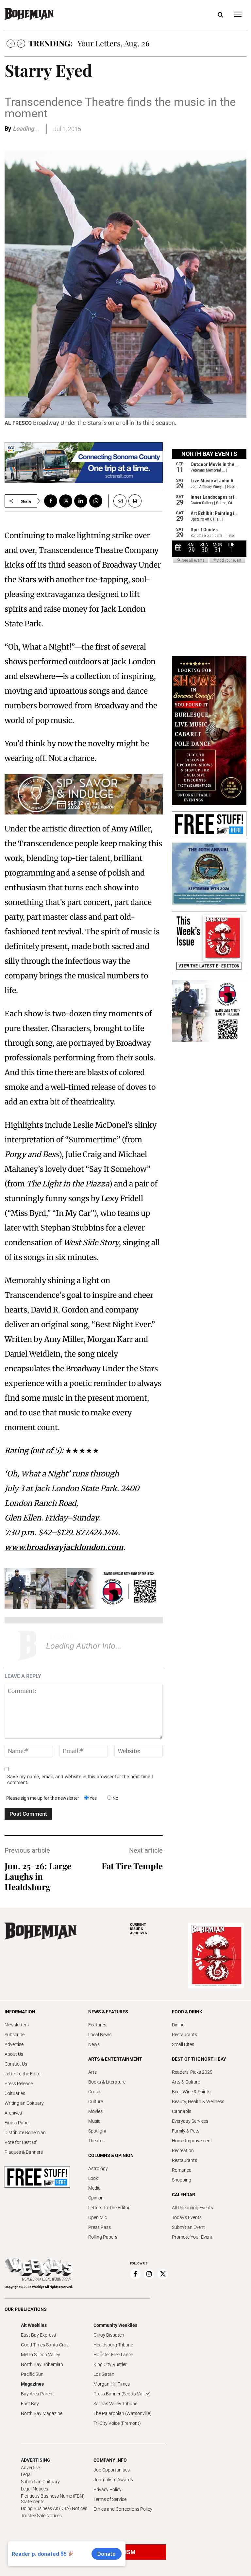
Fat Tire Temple (132, 1866)
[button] (220, 15)
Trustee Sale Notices (41, 2516)
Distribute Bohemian (25, 2133)
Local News (100, 2035)
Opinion (96, 2198)
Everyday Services (190, 2121)
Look (93, 2178)
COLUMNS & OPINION (111, 2155)
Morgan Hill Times (112, 2384)
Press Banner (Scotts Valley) (122, 2394)
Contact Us (16, 2064)
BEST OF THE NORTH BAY (199, 2059)
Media (94, 2188)
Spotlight (97, 2131)
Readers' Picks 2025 (192, 2072)
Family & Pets (186, 2131)
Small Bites (183, 2044)
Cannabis (182, 2111)
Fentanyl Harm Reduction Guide (134, 43)
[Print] (135, 501)
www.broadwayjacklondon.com (64, 1547)
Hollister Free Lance (113, 2355)
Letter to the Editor (23, 2074)
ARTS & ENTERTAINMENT (115, 2059)
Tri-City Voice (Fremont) (117, 2423)
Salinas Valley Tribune (115, 2404)
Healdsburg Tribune (113, 2345)
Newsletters (17, 2025)
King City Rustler (110, 2364)
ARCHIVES (139, 1929)
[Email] (117, 501)
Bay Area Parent (37, 2394)
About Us (14, 2054)
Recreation (183, 2150)
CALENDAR (184, 2195)
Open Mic (98, 2217)
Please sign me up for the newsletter (43, 1798)
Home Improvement (192, 2141)
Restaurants (184, 2035)
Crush (94, 2092)
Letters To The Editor (109, 2208)
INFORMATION (20, 2012)
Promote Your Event (192, 2237)
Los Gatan (104, 2374)
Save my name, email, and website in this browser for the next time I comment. (80, 1779)
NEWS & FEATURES (108, 2012)
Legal (26, 2474)
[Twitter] (66, 501)
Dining (178, 2025)
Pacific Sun (32, 2374)
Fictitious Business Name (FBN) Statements (53, 2499)
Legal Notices (34, 2489)
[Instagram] (149, 2274)
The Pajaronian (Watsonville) (123, 2413)
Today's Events (187, 2217)
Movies (95, 2111)
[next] (21, 44)
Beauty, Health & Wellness (198, 2101)
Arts (92, 2072)
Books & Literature (107, 2082)
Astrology (98, 2168)
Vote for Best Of (21, 2142)
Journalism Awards (113, 2480)
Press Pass (100, 2227)
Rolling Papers (103, 2237)
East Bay (30, 2404)
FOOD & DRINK (187, 2012)
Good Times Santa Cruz (45, 2345)
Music (94, 2121)
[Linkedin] (81, 501)
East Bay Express (38, 2335)
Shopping (182, 2180)
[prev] (11, 44)
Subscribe (15, 2035)
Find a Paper (17, 2123)
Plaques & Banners (24, 2152)
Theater (96, 2141)
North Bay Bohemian (42, 2364)
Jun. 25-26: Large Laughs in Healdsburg (38, 1876)
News (94, 2044)
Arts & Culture (186, 2082)
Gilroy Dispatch (109, 2335)
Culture (96, 2101)
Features (97, 2025)
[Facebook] (51, 501)
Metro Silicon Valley (41, 2355)
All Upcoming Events (192, 2208)
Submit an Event (188, 2227)
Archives (13, 2113)
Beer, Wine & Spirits (191, 2092)
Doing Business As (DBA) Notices (54, 2508)
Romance (182, 2170)
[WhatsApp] (96, 501)
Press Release (19, 2084)
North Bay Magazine (42, 2413)
